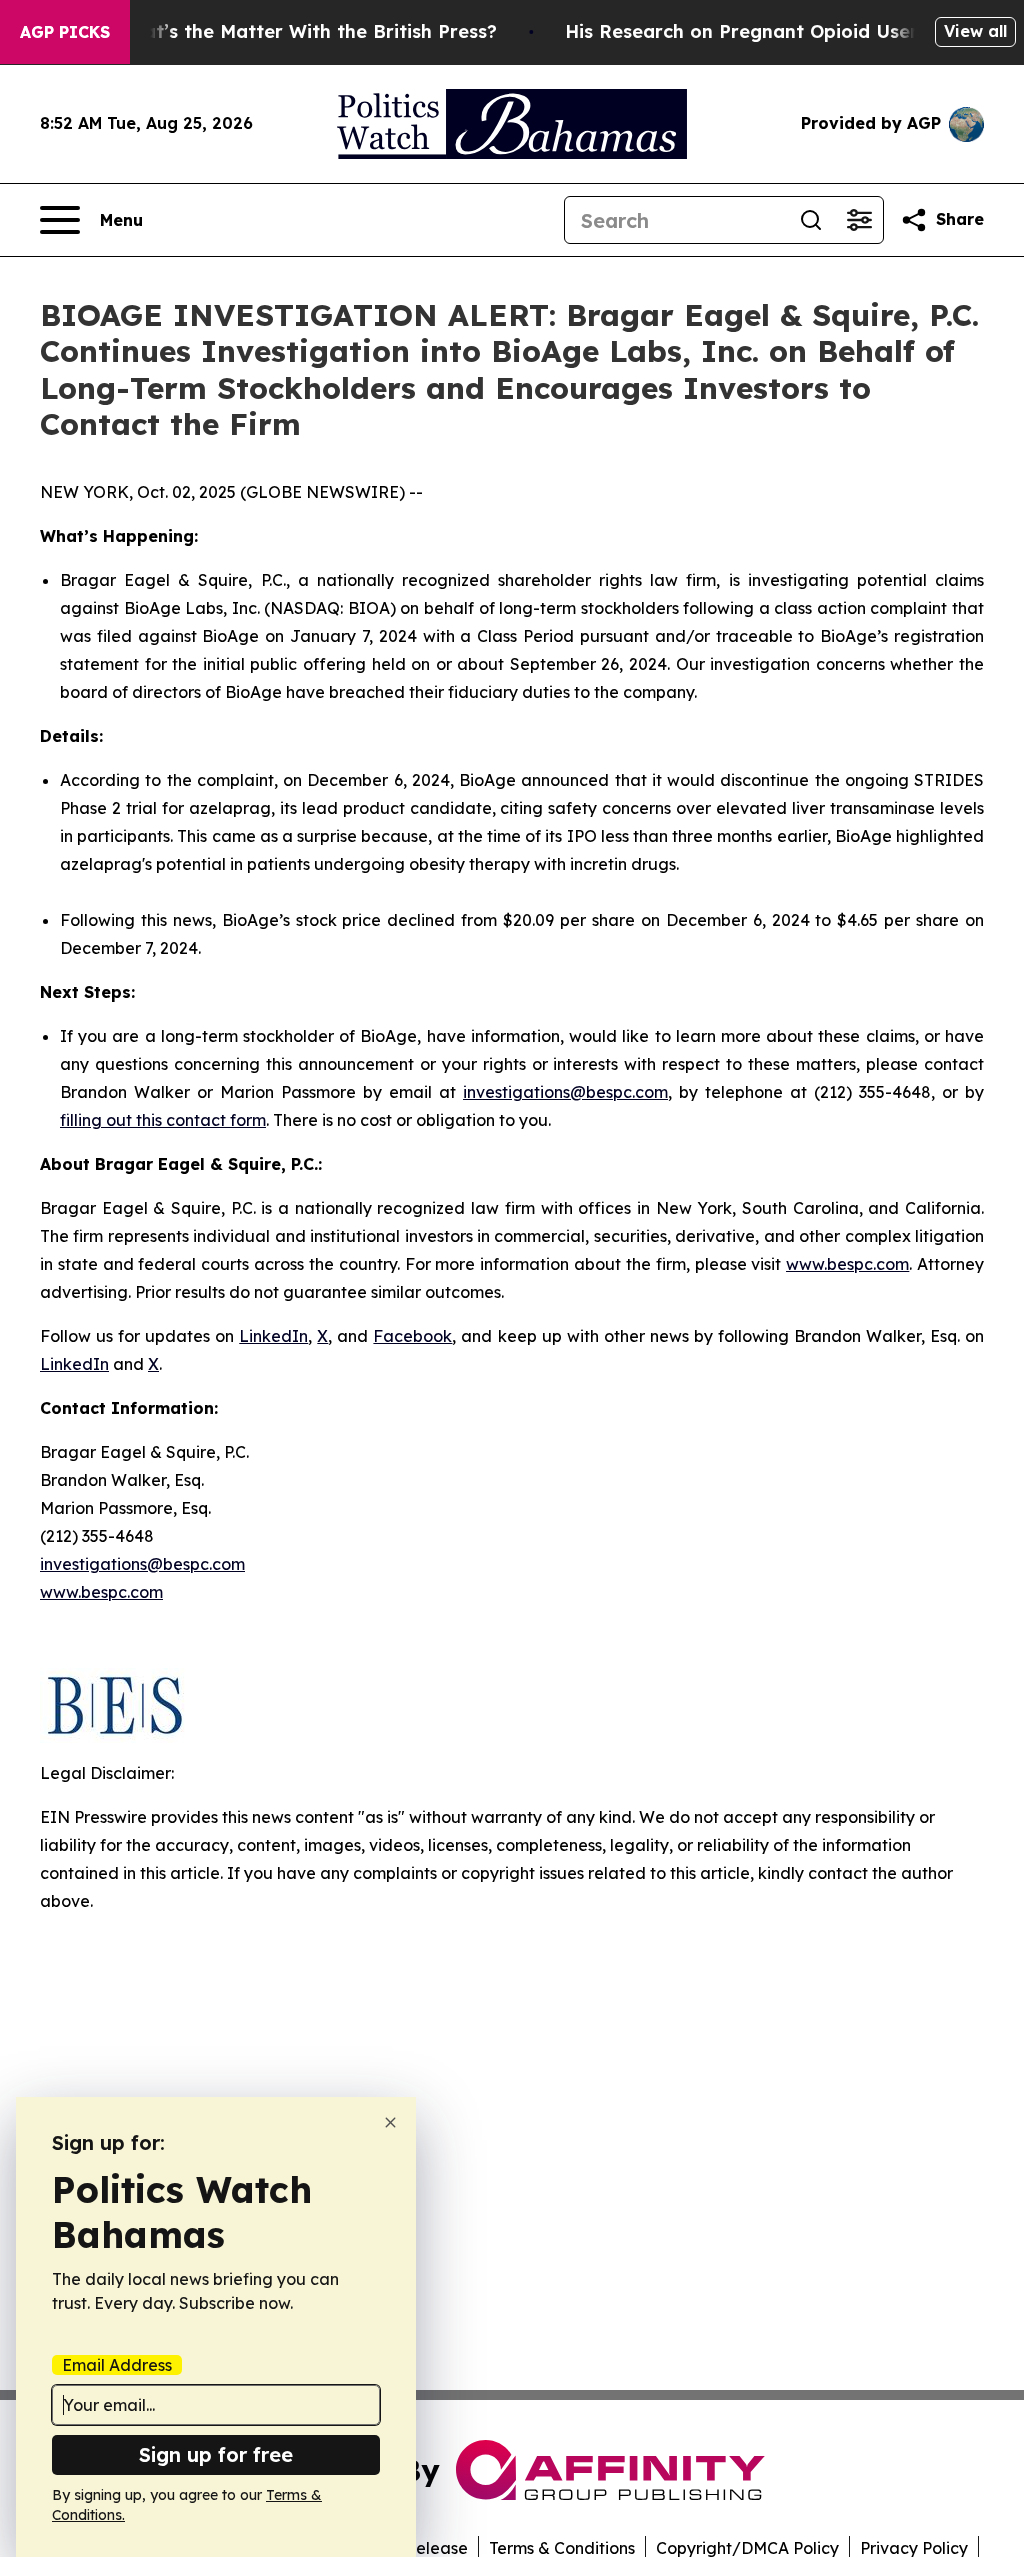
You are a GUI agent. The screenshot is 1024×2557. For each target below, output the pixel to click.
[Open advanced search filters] (859, 220)
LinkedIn (273, 1336)
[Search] (811, 220)
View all (975, 31)
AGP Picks (65, 32)
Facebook (412, 1336)
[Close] (390, 2122)
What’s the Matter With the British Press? (306, 31)
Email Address (117, 2365)
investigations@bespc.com (565, 1092)
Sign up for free (216, 2454)
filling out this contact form (163, 1120)
